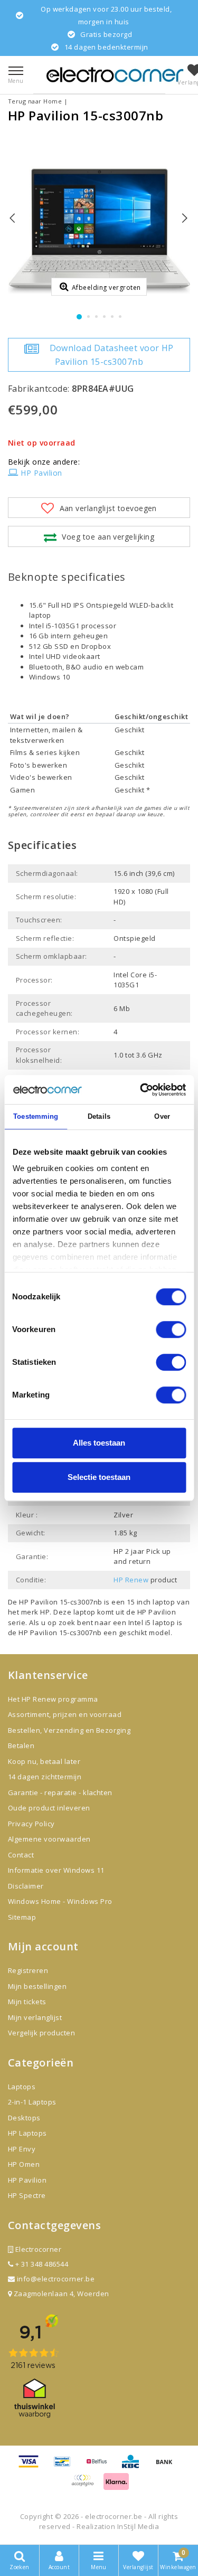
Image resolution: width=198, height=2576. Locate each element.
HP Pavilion (41, 473)
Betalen (21, 1745)
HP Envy (22, 2149)
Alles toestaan (99, 1443)
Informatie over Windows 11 (56, 1870)
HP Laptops (27, 2133)
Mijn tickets (27, 2002)
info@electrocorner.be (56, 2279)
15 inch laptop (151, 1602)
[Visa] (32, 2466)
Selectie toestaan (99, 1477)
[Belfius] (100, 2466)
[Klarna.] (86, 2485)
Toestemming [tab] (36, 1116)
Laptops (22, 2087)
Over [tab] (162, 1116)
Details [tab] (99, 1116)
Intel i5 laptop (153, 1622)
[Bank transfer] (167, 2466)
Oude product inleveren (49, 1808)
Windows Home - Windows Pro (60, 1901)
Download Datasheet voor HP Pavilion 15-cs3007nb (112, 355)
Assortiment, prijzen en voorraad (65, 1714)
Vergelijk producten (41, 2033)
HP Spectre (27, 2195)
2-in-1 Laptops (32, 2102)
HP (45, 1612)
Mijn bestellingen (37, 1986)
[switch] (171, 1329)
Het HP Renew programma (53, 1699)
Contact (21, 1855)
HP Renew (131, 1580)
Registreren (28, 1970)
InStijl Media (138, 2526)
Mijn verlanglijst (35, 2017)
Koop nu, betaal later (44, 1761)
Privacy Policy (31, 1824)
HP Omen (24, 2164)
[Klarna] (116, 2485)
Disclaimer (26, 1886)
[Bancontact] (66, 2466)
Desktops (24, 2118)
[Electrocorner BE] (115, 75)
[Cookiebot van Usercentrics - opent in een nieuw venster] (141, 1090)
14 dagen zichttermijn (45, 1777)
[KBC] (134, 2466)
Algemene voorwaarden (49, 1839)
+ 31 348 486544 (41, 2264)
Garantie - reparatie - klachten (60, 1792)
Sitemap (22, 1917)
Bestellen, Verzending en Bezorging (69, 1730)
